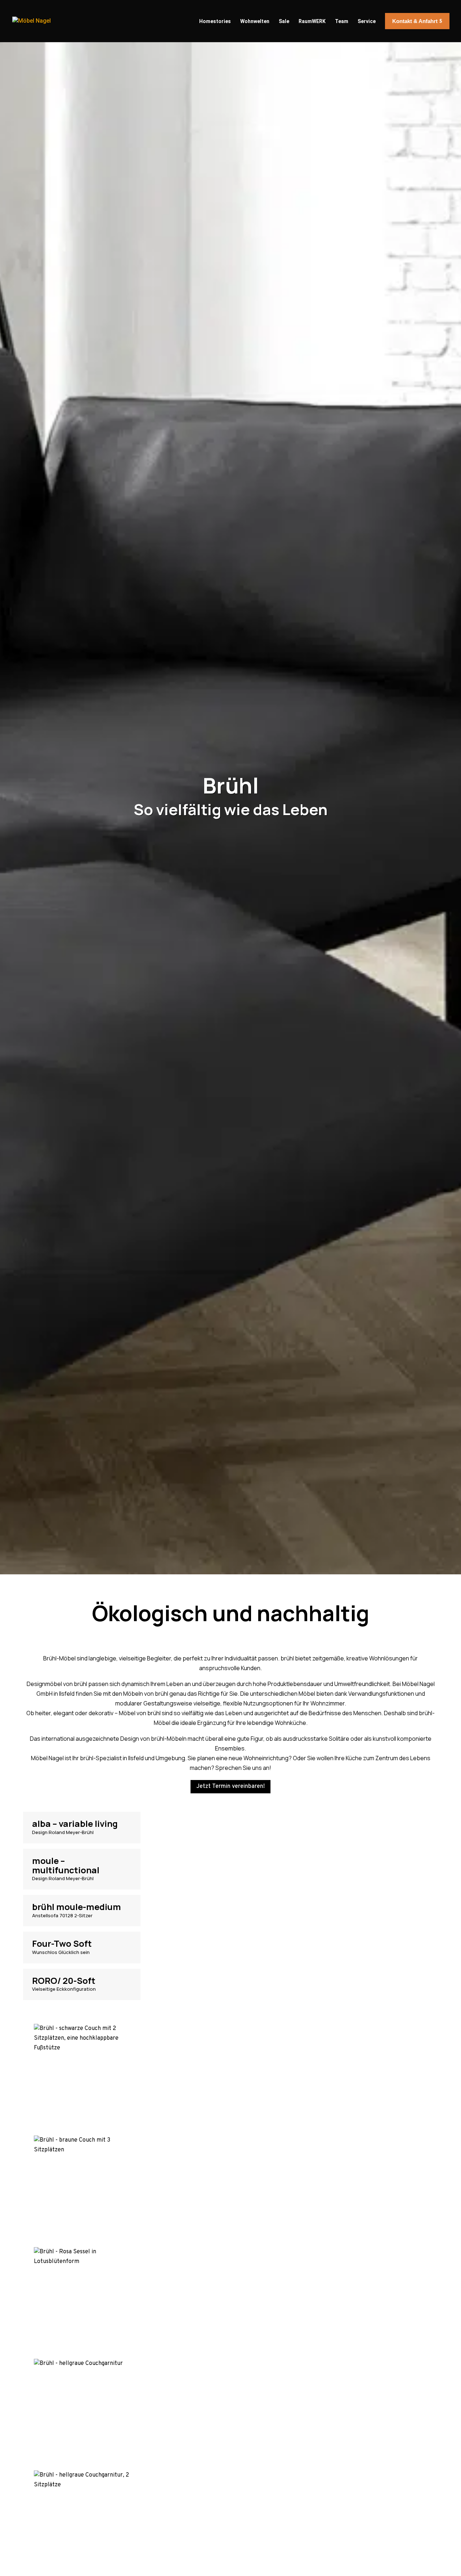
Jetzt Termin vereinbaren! (230, 1786)
